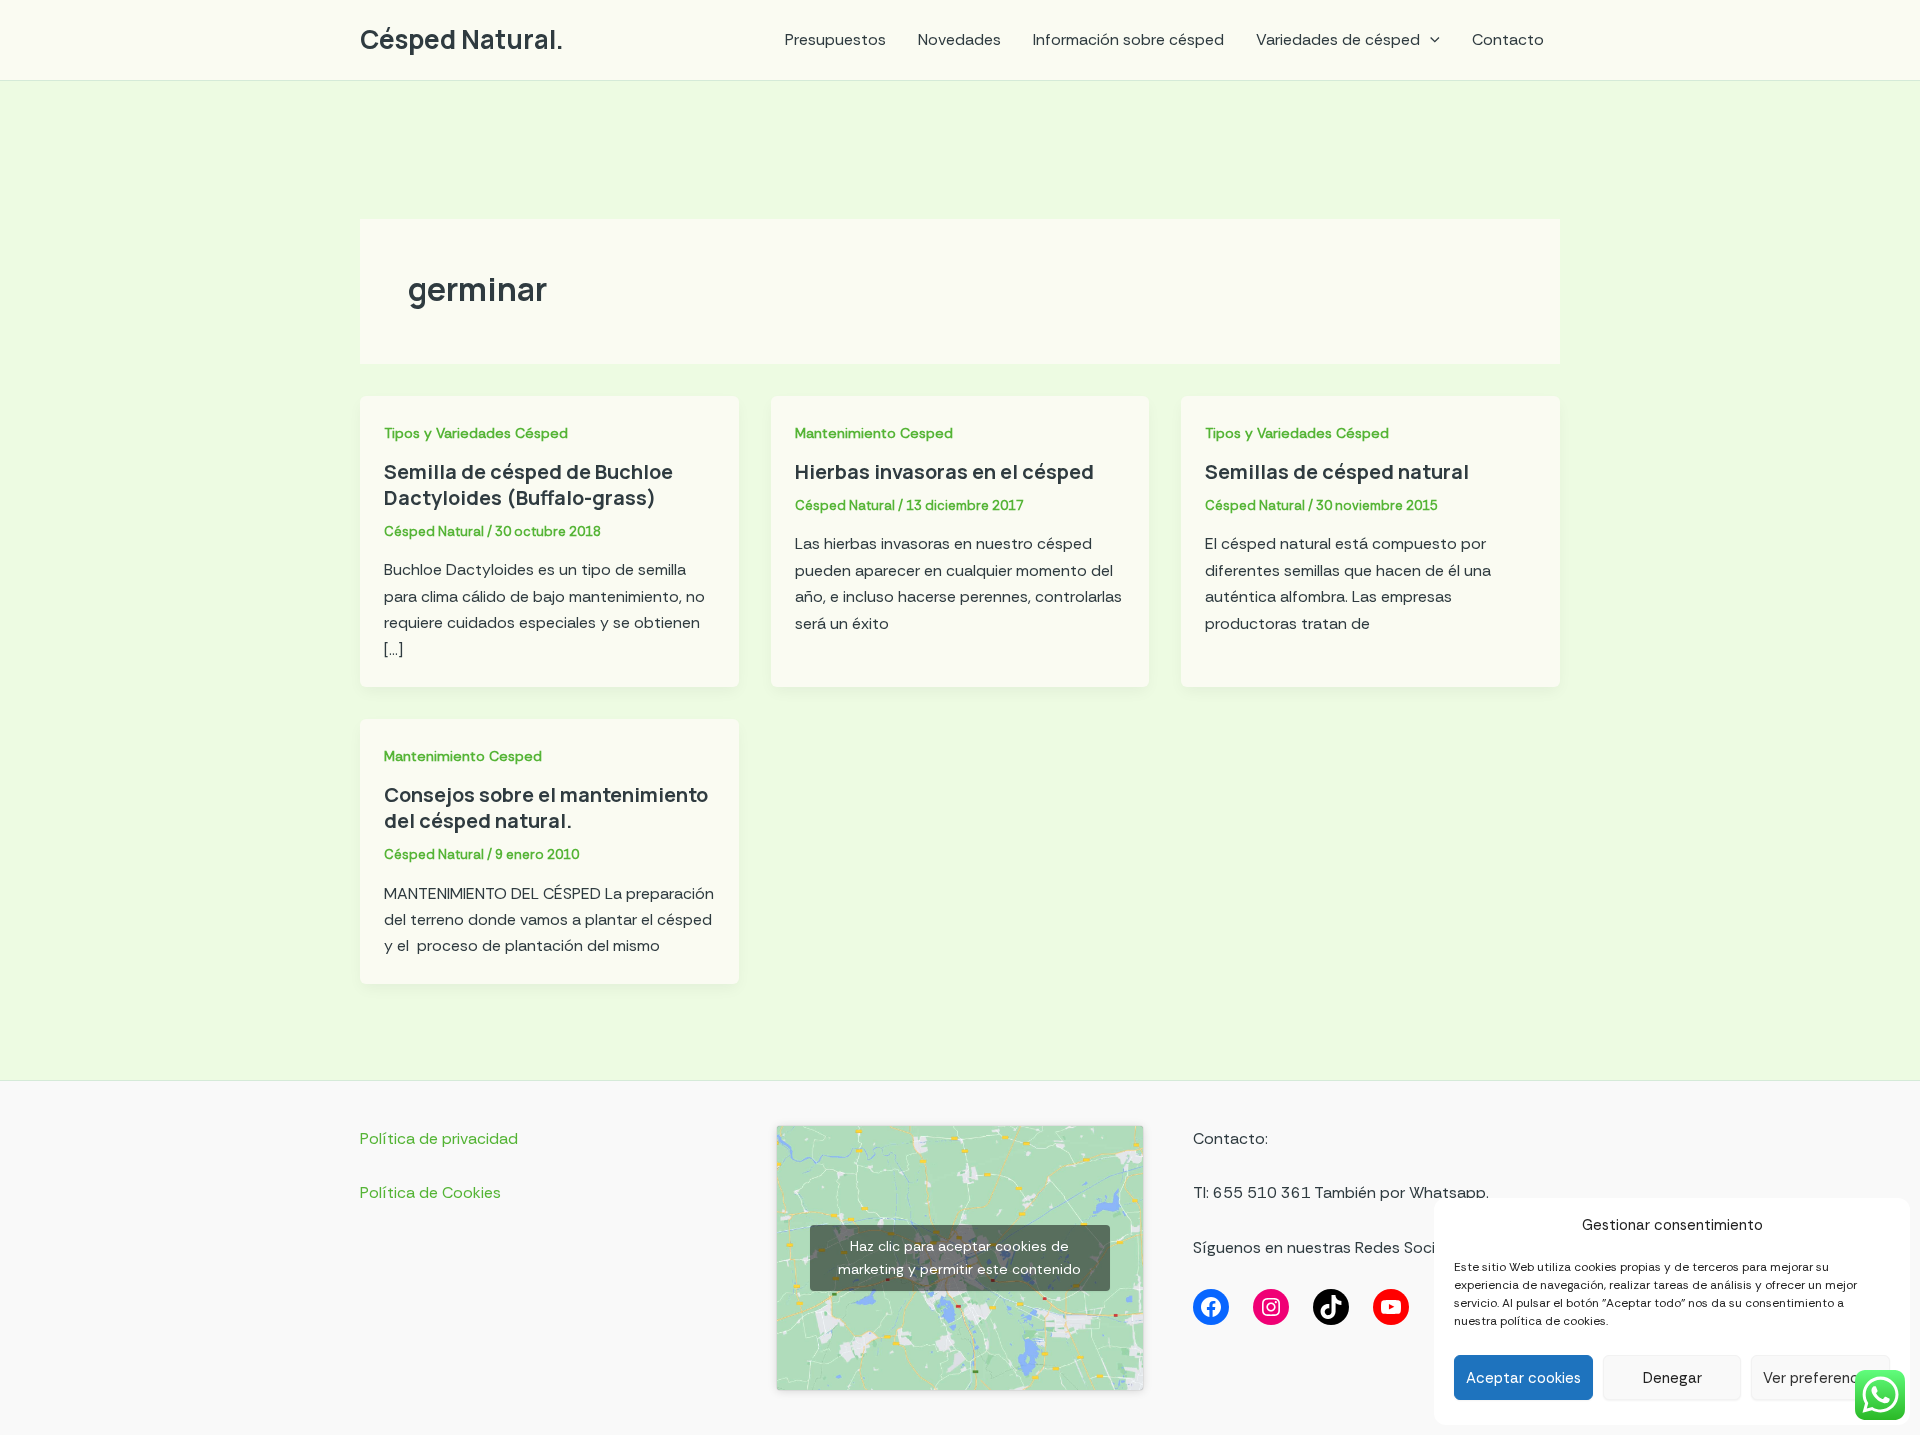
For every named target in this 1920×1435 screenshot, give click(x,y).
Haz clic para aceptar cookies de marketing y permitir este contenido (959, 1257)
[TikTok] (1331, 1307)
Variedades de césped (1338, 39)
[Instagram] (1271, 1307)
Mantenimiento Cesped (874, 433)
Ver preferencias (1820, 1378)
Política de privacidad (439, 1138)
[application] (1430, 40)
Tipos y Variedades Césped (476, 433)
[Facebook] (1211, 1307)
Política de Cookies (430, 1192)
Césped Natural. (462, 39)
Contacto (1508, 39)
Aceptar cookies (1523, 1378)
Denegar (1672, 1378)
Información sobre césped (1128, 39)
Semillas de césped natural (1337, 471)
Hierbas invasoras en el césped (944, 471)
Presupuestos (835, 39)
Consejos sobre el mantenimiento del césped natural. (546, 807)
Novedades (959, 39)
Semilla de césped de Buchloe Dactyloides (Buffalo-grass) (528, 484)
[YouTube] (1391, 1307)
